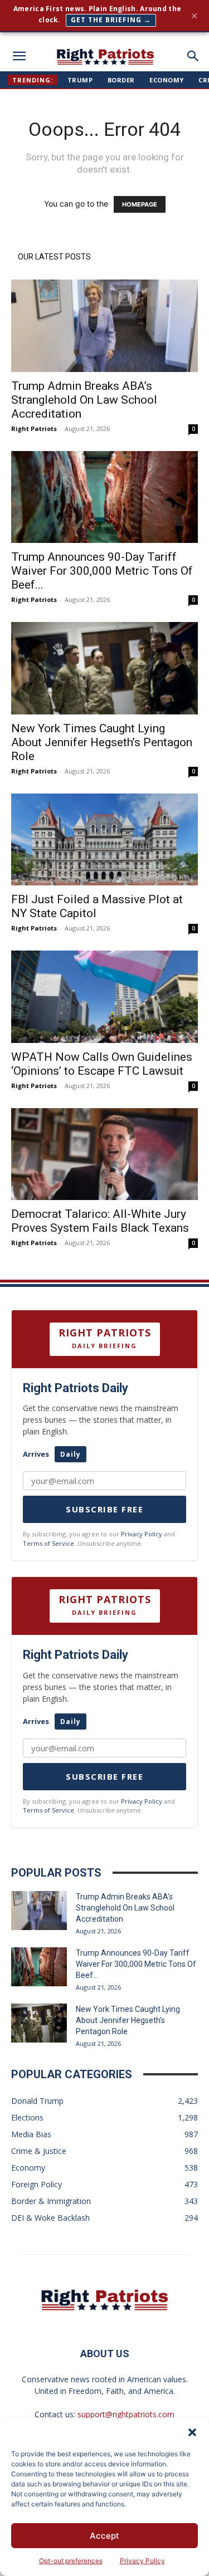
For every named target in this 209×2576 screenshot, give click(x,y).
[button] (192, 2432)
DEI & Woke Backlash (50, 2218)
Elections (27, 2117)
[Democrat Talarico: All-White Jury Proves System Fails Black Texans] (104, 1154)
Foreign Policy (37, 2184)
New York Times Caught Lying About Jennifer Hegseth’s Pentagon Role (102, 742)
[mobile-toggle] (19, 56)
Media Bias (31, 2134)
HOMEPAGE (140, 204)
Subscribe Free (104, 1509)
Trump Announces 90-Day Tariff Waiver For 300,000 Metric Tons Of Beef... (102, 571)
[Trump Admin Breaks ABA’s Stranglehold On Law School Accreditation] (104, 325)
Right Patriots (34, 428)
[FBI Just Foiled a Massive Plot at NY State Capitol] (104, 839)
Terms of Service (48, 1543)
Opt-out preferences (71, 2561)
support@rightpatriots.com (126, 2414)
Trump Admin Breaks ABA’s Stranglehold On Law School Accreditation (84, 400)
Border (121, 80)
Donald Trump (37, 2101)
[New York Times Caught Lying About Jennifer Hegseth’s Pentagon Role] (104, 668)
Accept (104, 2536)
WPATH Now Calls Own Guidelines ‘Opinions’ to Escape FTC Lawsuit (102, 1064)
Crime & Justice (39, 2151)
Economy (167, 80)
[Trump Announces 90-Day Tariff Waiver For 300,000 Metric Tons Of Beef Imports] (104, 497)
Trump (80, 80)
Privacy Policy (142, 2561)
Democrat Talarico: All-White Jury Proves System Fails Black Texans (100, 1221)
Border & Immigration (51, 2201)
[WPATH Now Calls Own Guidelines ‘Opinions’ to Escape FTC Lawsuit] (104, 996)
